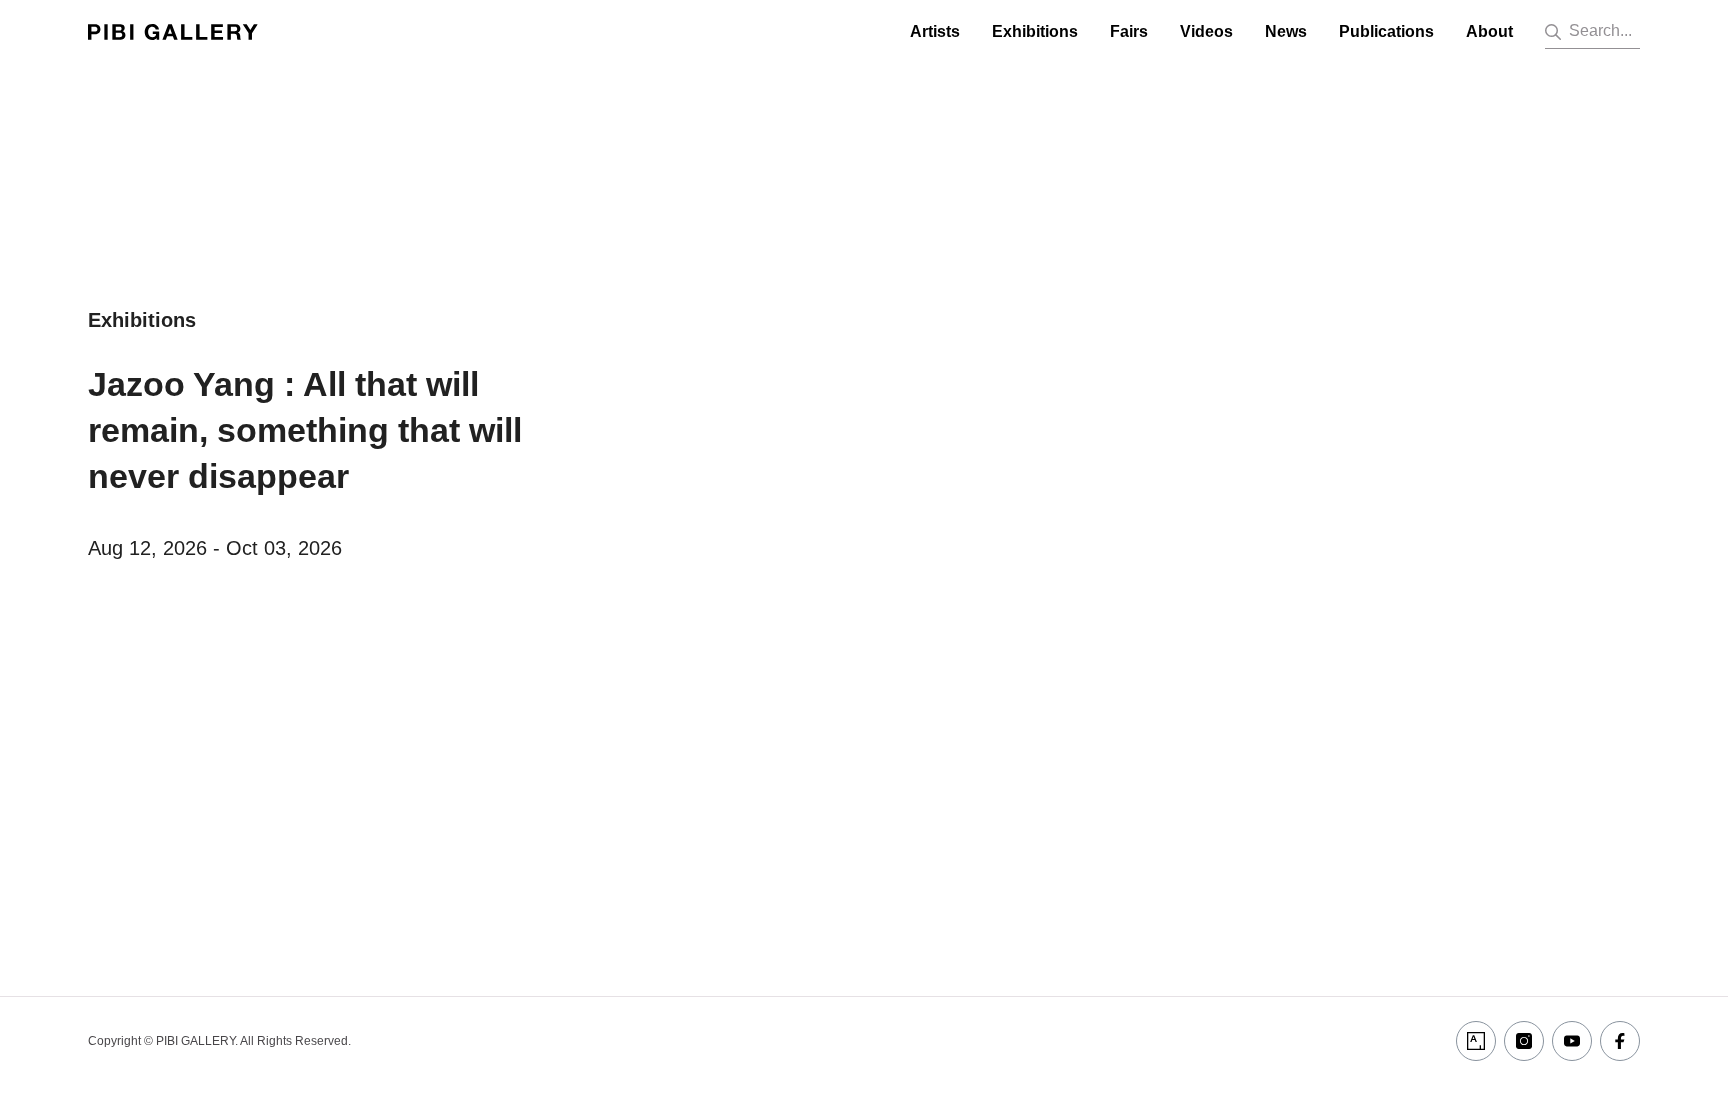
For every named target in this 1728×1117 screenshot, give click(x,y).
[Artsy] (1476, 1041)
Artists (935, 31)
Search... (1600, 30)
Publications (1386, 31)
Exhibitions (1035, 31)
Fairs (1129, 31)
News (1286, 31)
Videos (1206, 31)
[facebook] (1620, 1041)
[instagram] (1524, 1041)
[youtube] (1572, 1041)
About (1489, 31)
